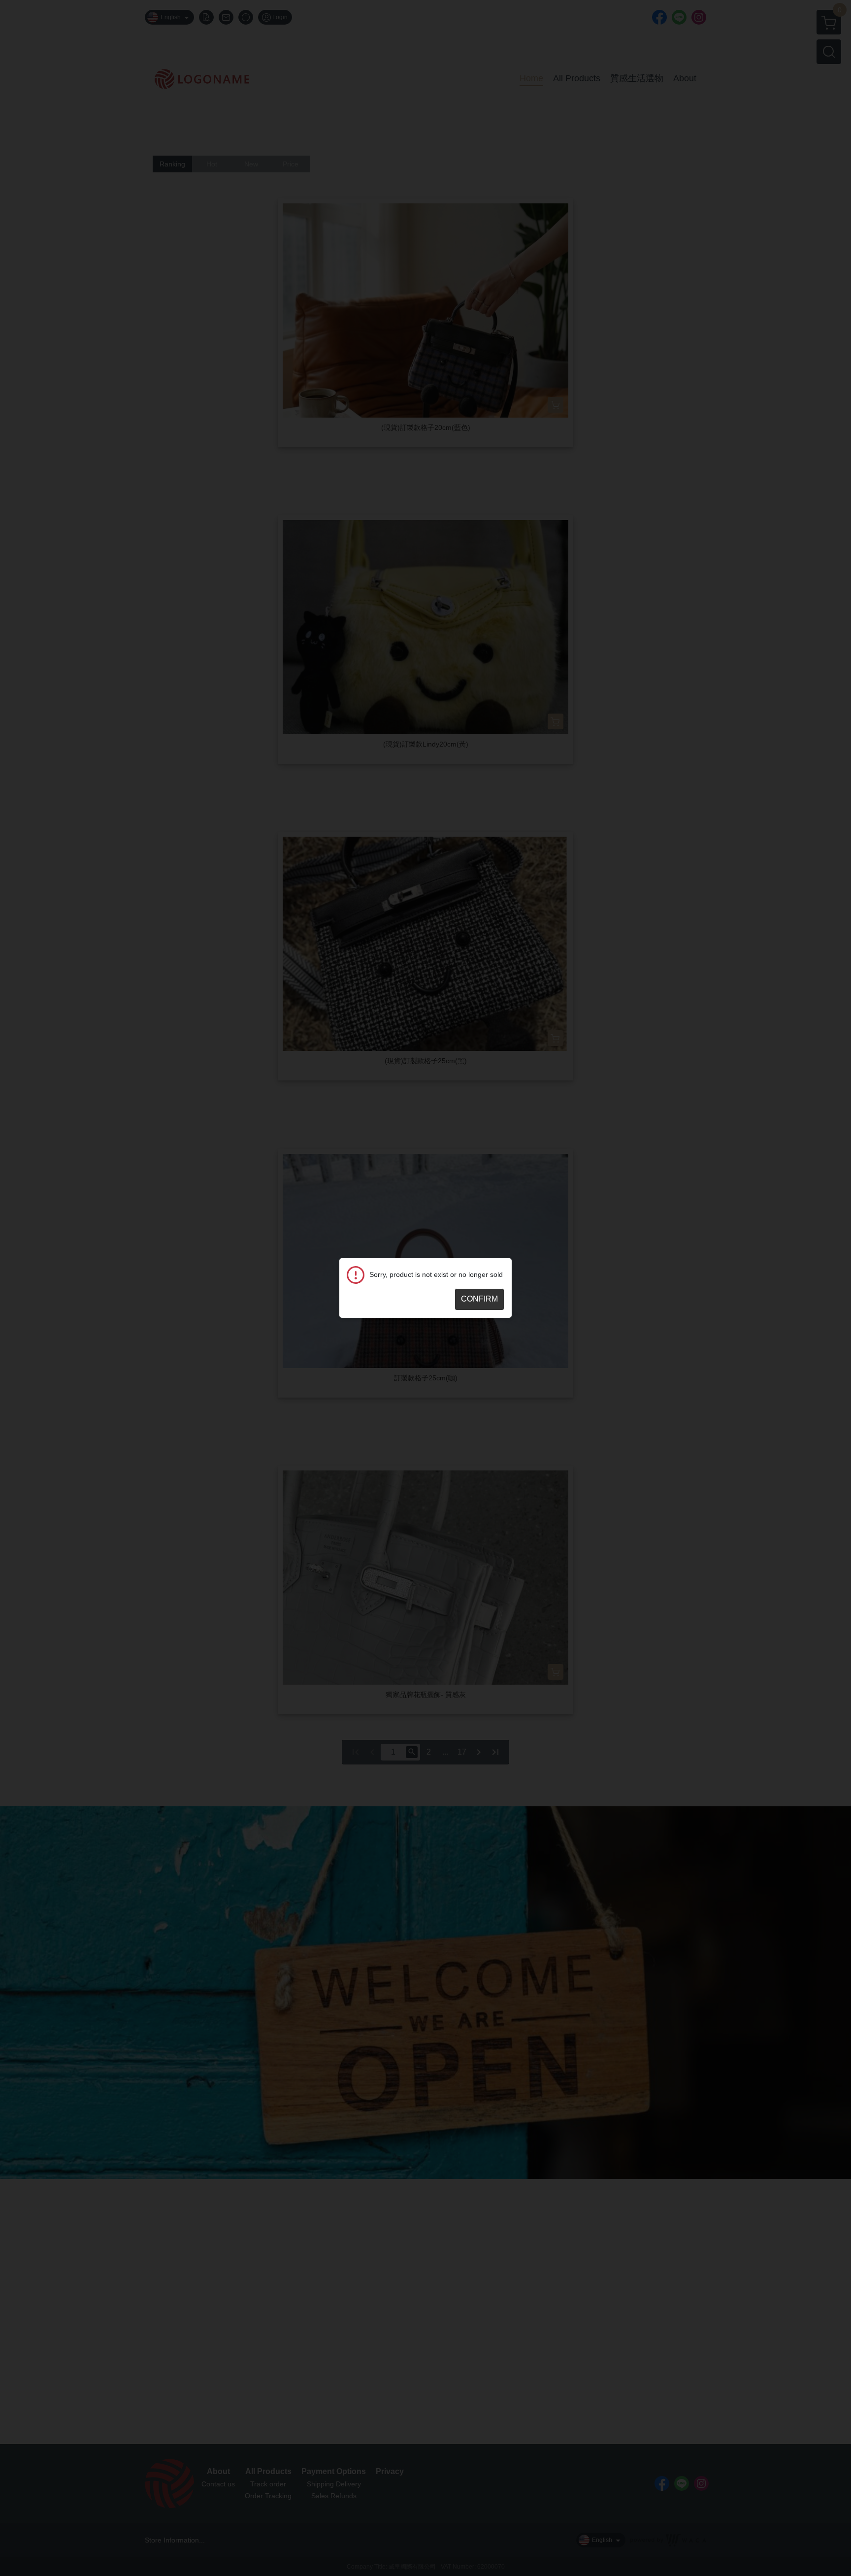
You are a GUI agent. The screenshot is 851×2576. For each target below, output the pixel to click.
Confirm (479, 1299)
